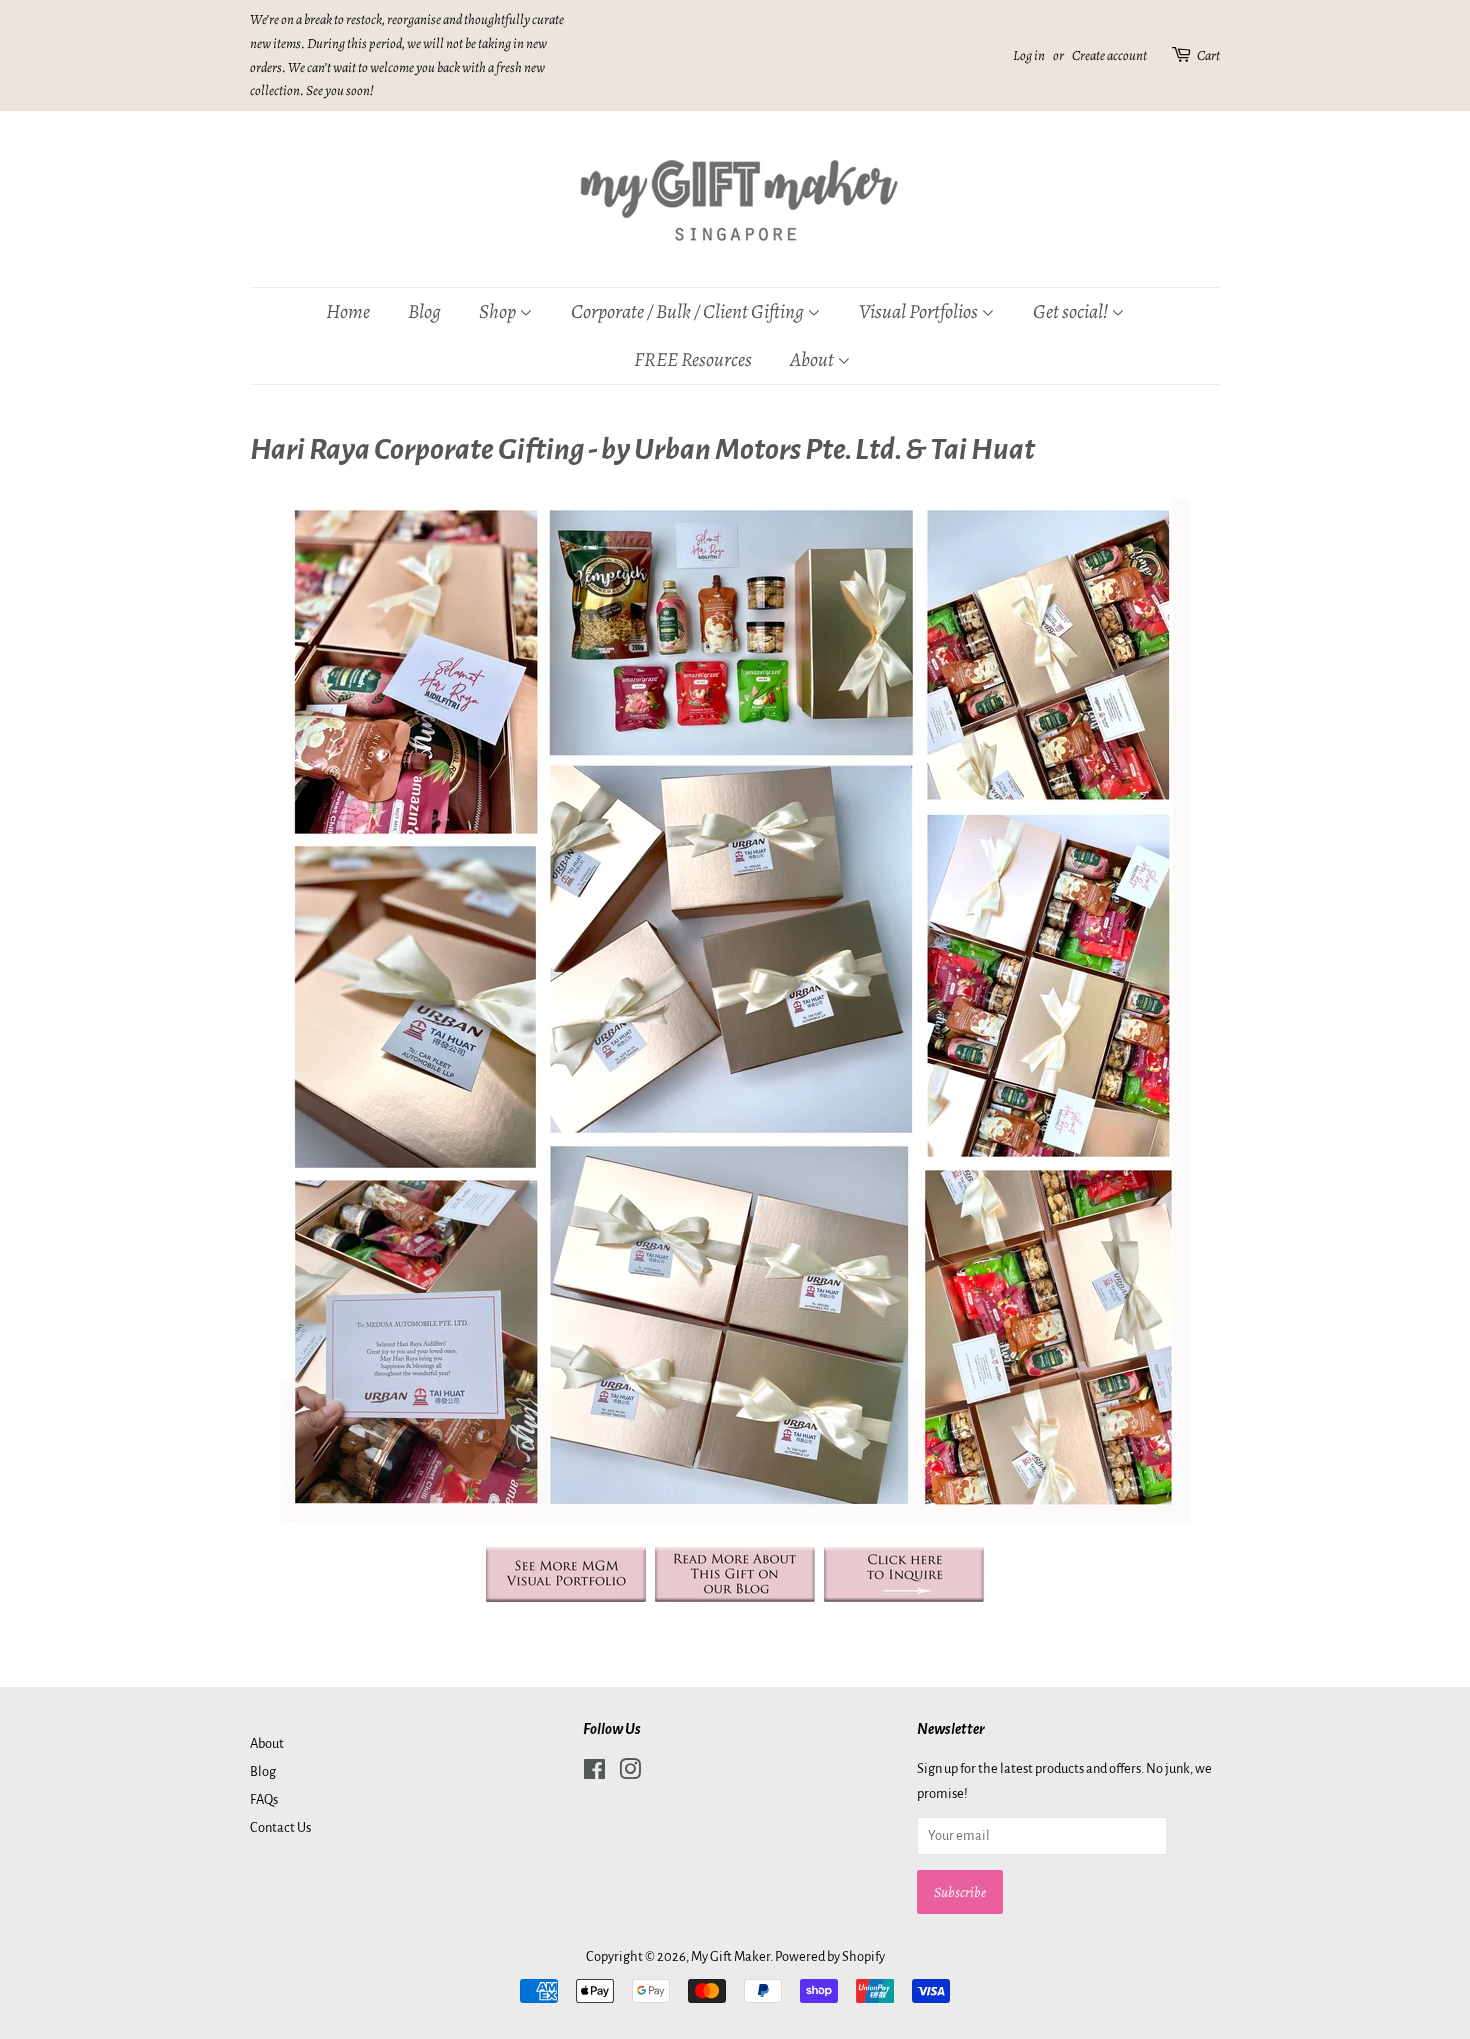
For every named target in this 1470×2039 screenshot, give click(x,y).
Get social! (1072, 311)
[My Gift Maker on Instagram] (630, 1773)
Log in (1029, 55)
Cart (1208, 55)
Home (348, 311)
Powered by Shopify (830, 1956)
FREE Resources (693, 359)
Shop (499, 311)
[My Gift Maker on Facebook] (594, 1773)
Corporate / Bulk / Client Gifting (689, 311)
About (813, 359)
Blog (424, 311)
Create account (1109, 55)
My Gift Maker (730, 1956)
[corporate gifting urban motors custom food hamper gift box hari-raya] (735, 1596)
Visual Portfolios (920, 311)
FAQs (264, 1799)
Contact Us (280, 1827)
